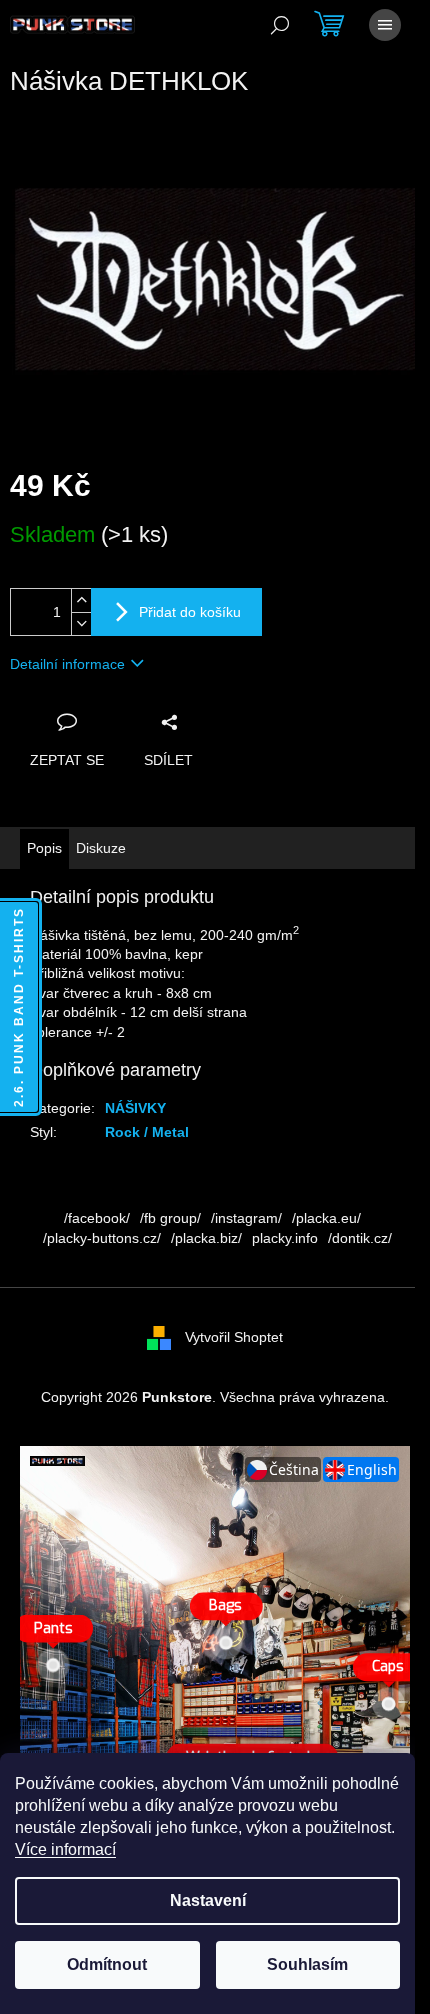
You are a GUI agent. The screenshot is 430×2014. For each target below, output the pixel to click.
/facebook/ (97, 1218)
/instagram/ (246, 1218)
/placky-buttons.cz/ (102, 1238)
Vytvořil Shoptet (234, 1337)
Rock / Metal (147, 1132)
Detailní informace (67, 664)
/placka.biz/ (206, 1238)
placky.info (285, 1238)
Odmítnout (107, 1964)
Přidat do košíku (190, 612)
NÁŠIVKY (135, 1108)
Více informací (65, 1849)
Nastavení (208, 1900)
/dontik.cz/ (360, 1238)
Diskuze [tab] (101, 848)
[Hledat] (280, 25)
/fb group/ (170, 1218)
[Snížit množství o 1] (81, 623)
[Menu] (385, 25)
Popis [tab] (44, 848)
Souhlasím (307, 1964)
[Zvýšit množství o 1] (81, 600)
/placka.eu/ (326, 1218)
